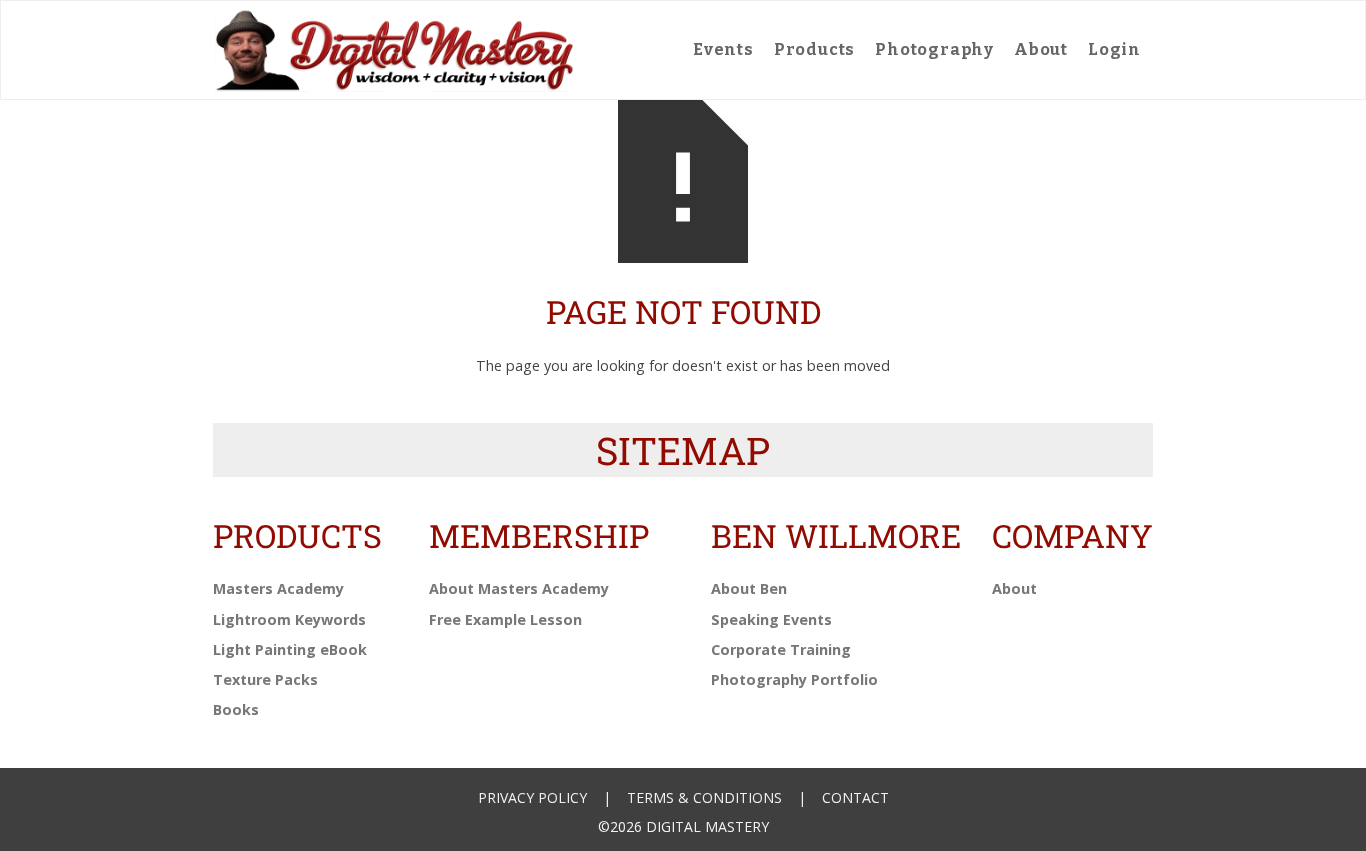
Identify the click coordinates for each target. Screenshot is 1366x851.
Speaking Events (771, 619)
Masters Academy (278, 588)
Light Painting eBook (290, 649)
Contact (855, 797)
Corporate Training (781, 649)
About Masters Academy (519, 588)
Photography (934, 49)
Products (814, 49)
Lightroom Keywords (289, 619)
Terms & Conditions (704, 797)
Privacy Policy (532, 797)
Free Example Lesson (505, 619)
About (1041, 49)
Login (1114, 49)
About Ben (749, 588)
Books (236, 709)
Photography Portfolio (794, 679)
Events (723, 49)
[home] (395, 50)
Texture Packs (265, 679)
